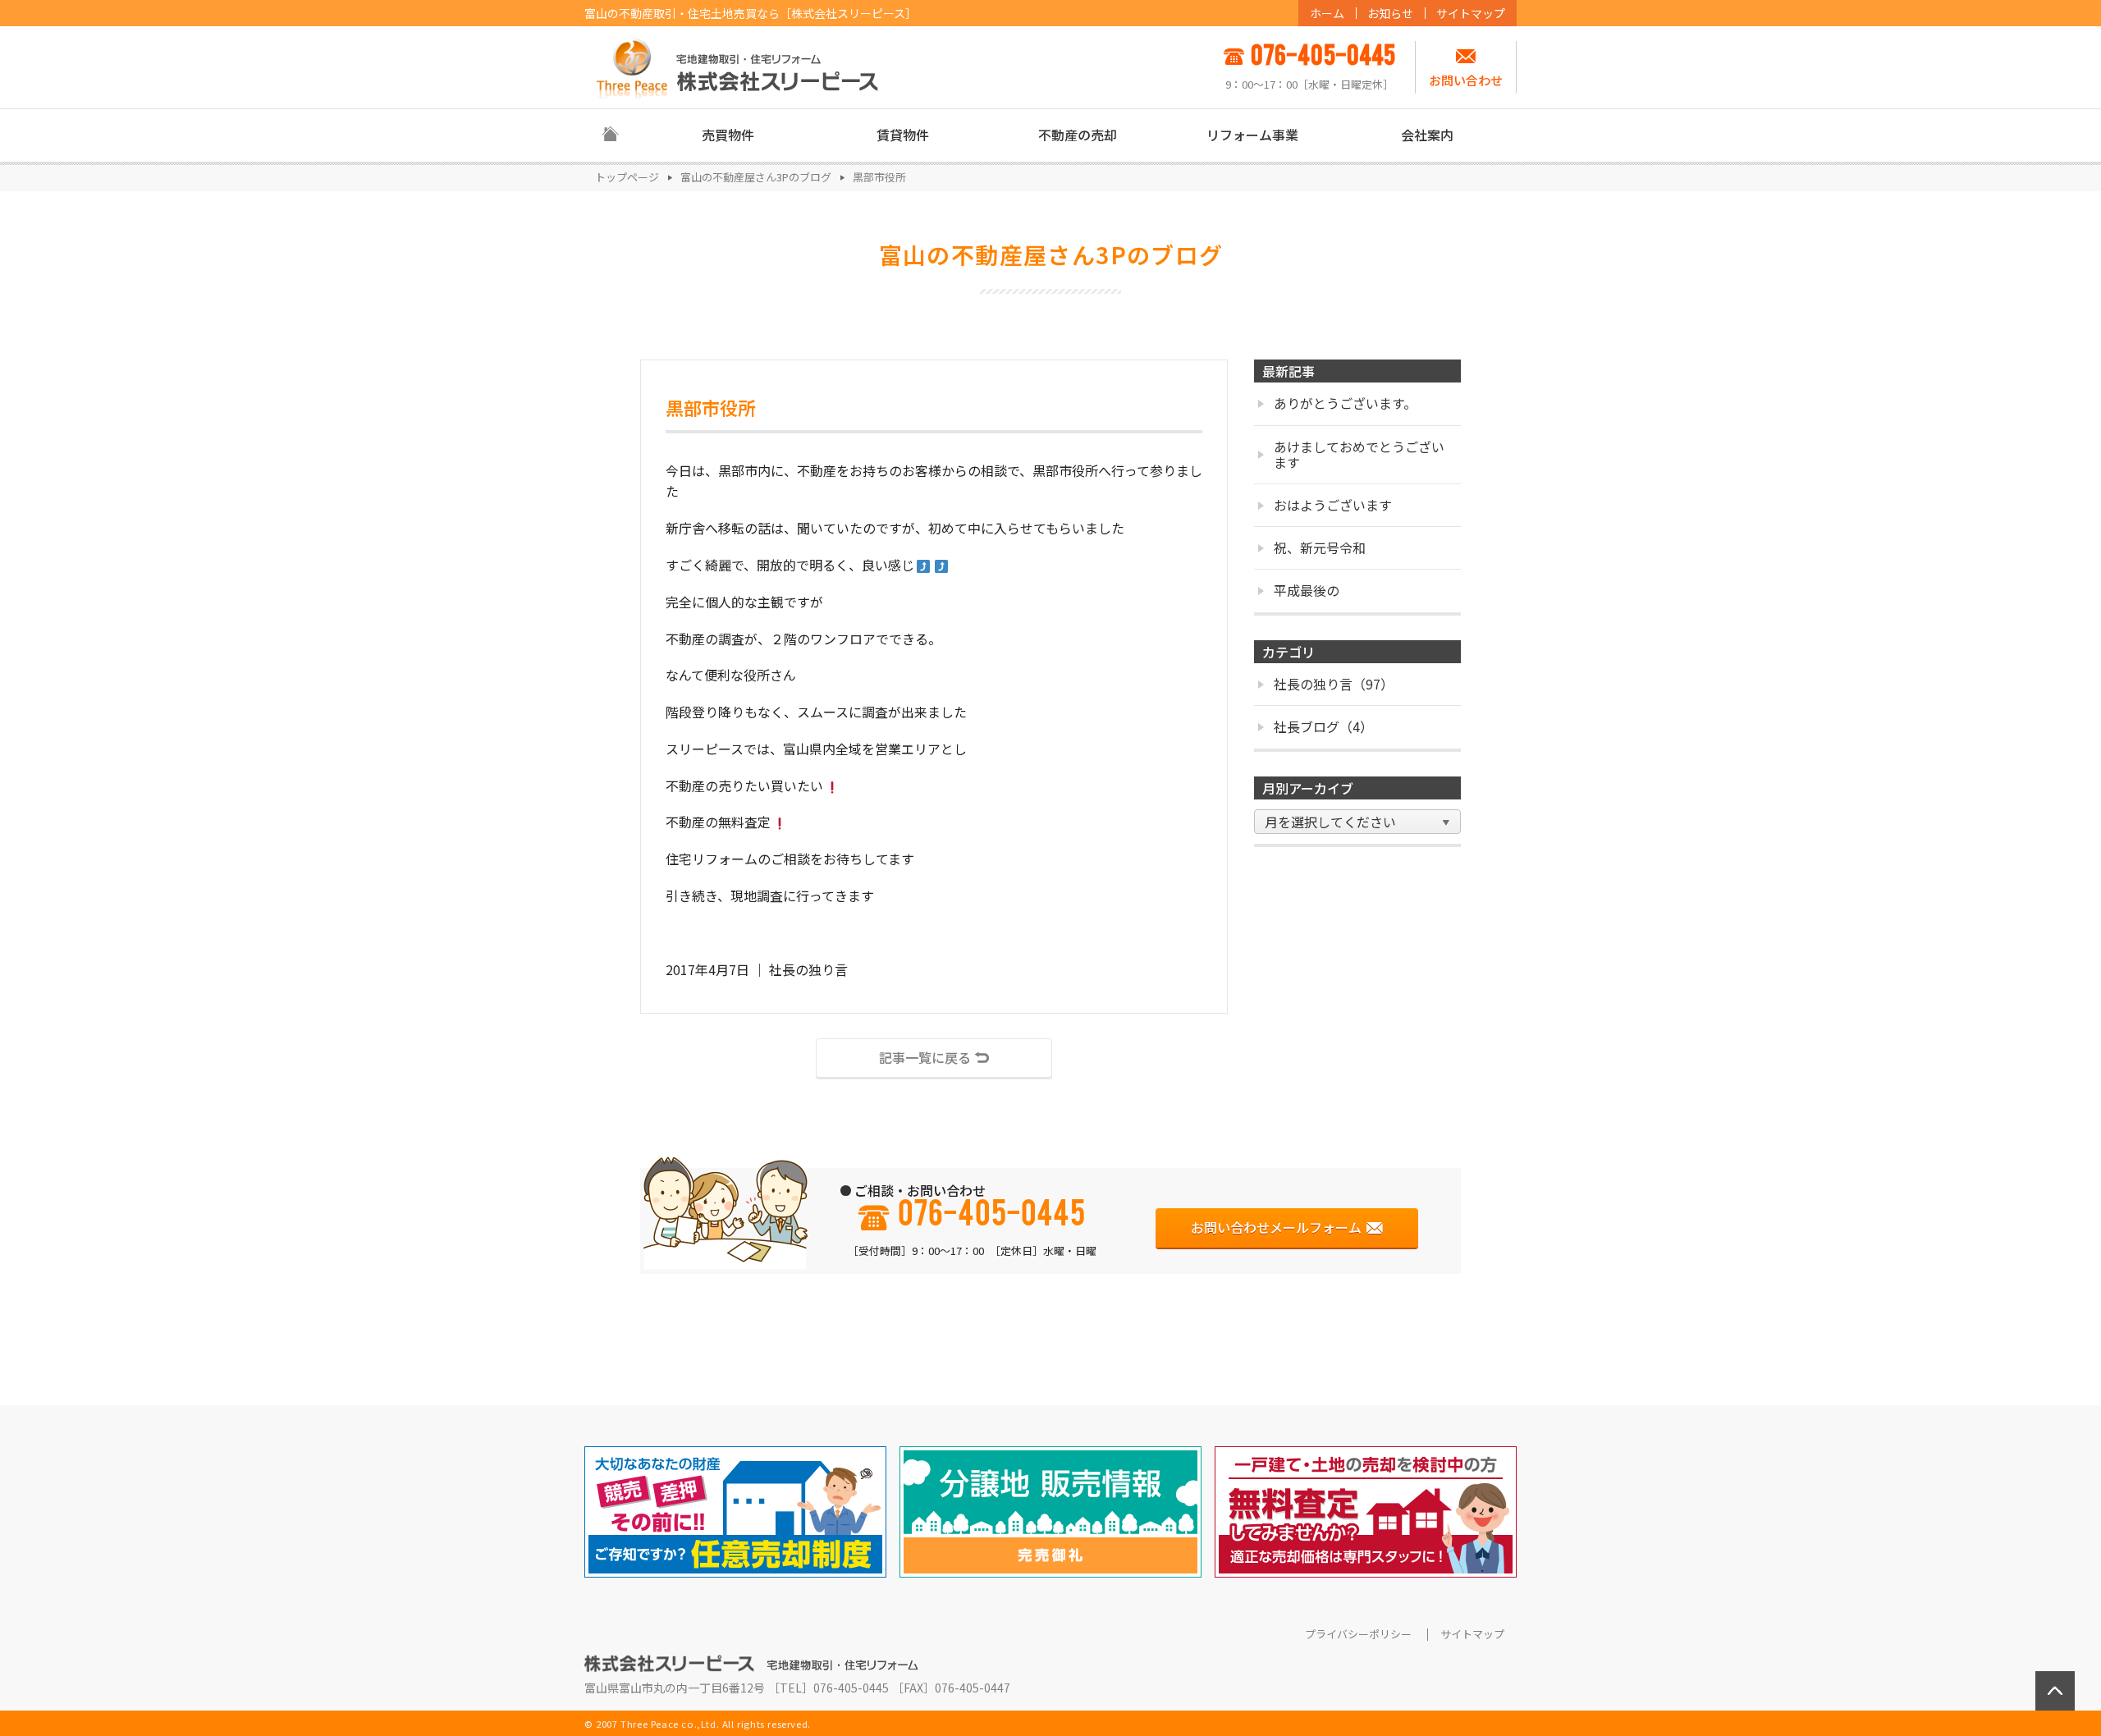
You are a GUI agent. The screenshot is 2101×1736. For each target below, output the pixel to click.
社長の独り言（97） (1334, 684)
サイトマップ (1471, 13)
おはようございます (1333, 505)
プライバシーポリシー (1358, 1634)
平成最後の (1307, 590)
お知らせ (1390, 13)
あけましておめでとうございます (1359, 454)
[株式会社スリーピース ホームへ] (738, 67)
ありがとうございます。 (1345, 403)
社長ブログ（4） (1323, 726)
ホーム (1327, 13)
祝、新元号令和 (1320, 547)
